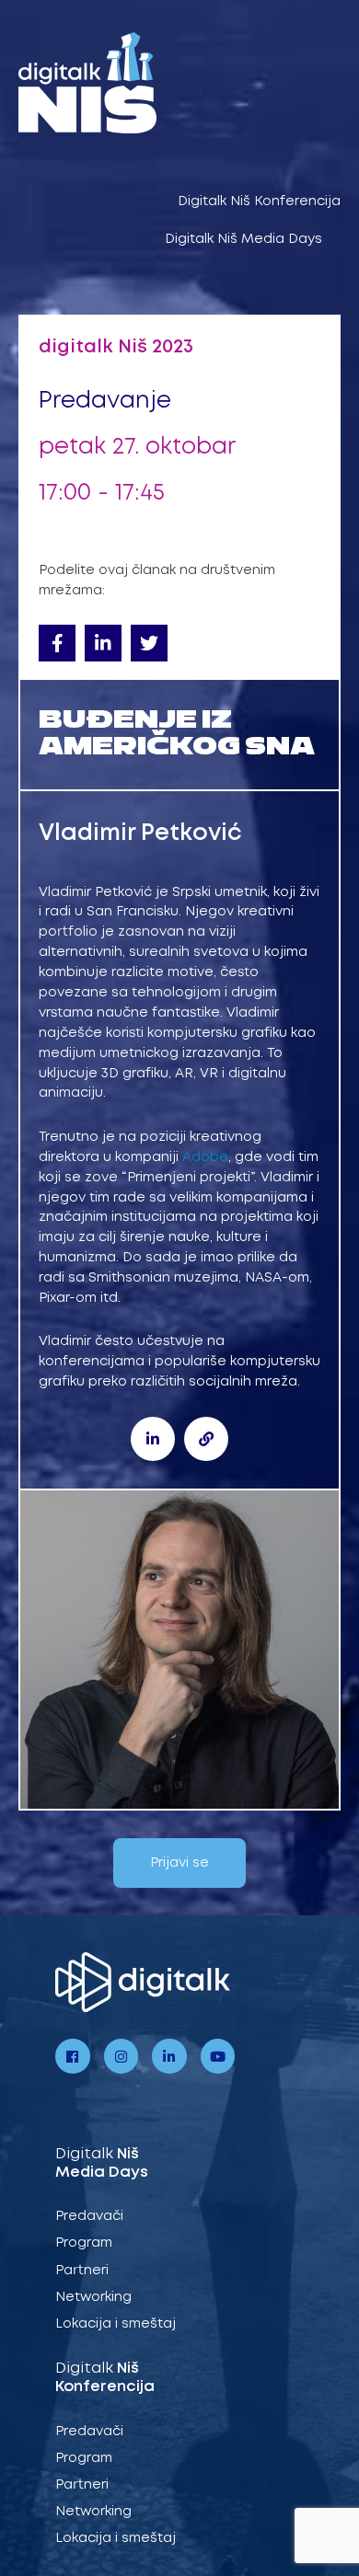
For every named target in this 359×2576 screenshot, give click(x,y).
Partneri (82, 2271)
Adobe (205, 1157)
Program (84, 2243)
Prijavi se (179, 1863)
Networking (93, 2297)
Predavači (89, 2216)
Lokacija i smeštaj (116, 2324)
